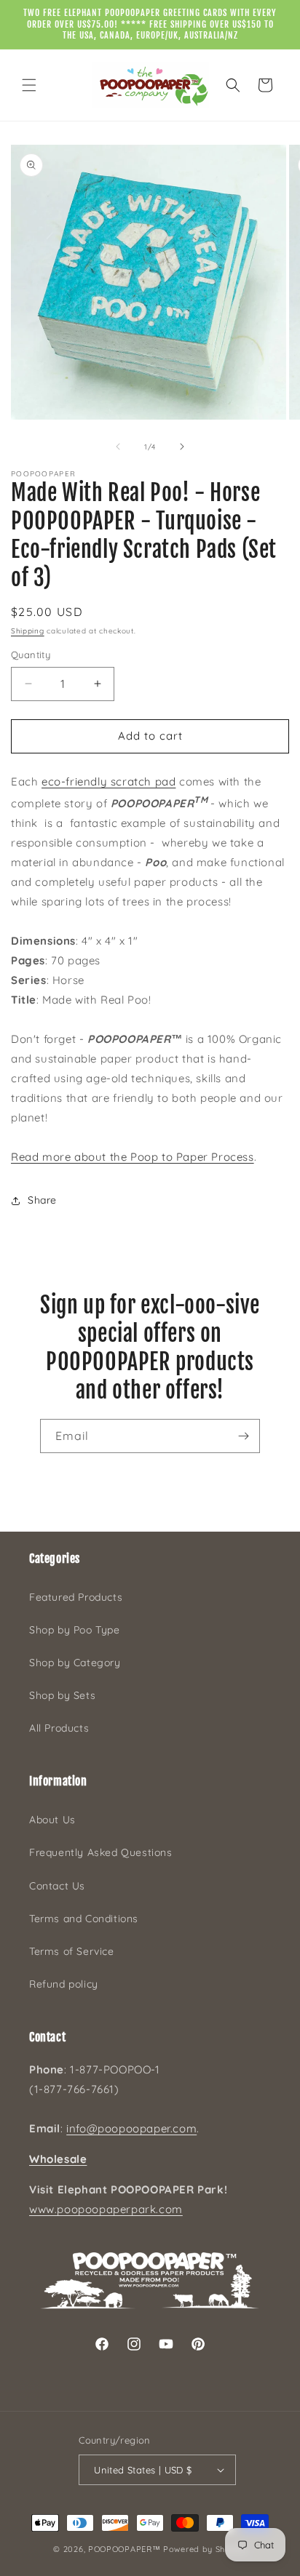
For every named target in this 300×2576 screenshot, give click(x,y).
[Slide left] (118, 447)
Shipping (28, 631)
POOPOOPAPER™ (124, 2549)
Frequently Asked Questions (101, 1852)
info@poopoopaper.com (131, 2128)
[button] (29, 85)
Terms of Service (72, 1951)
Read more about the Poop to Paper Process (133, 1157)
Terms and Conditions (84, 1919)
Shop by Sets (62, 1695)
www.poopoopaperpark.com (106, 2209)
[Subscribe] (243, 1436)
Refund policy (64, 1984)
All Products (59, 1728)
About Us (52, 1820)
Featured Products (76, 1597)
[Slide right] (182, 447)
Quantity (31, 655)
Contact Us (57, 1886)
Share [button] (42, 1200)
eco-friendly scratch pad (108, 781)
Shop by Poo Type (75, 1630)
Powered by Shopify (205, 2549)
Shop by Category (75, 1663)
